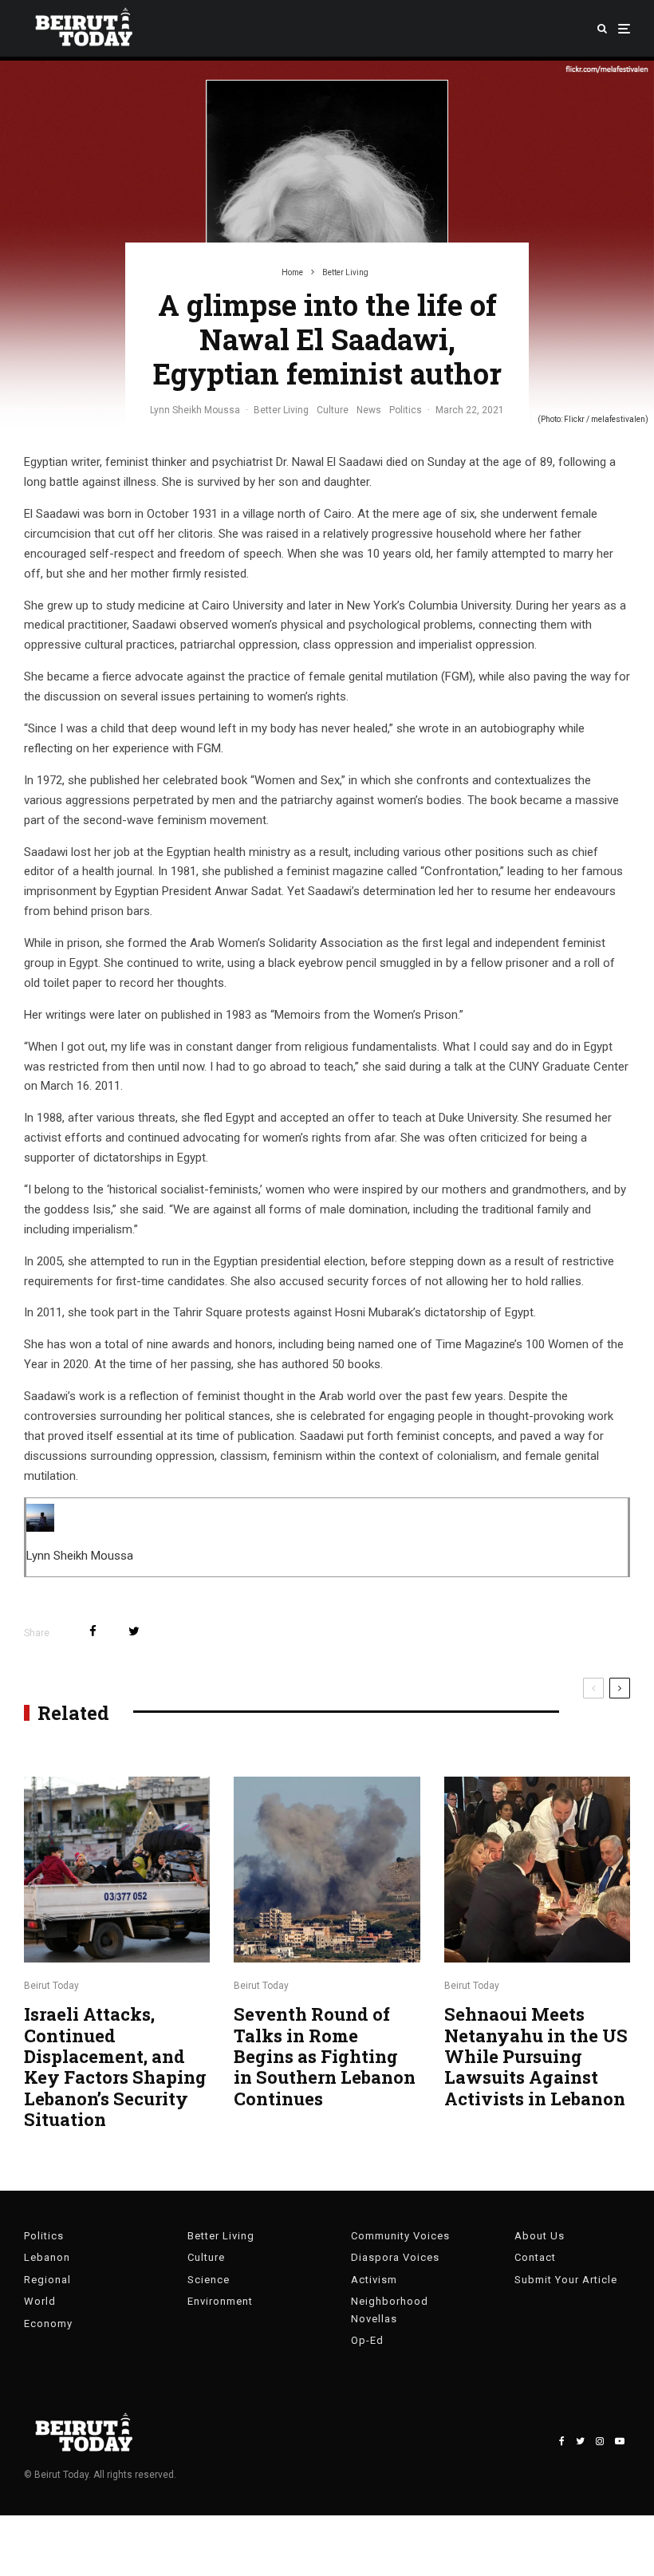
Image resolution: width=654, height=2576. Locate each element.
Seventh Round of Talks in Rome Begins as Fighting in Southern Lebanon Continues (325, 2057)
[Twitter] (580, 2441)
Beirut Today (51, 1986)
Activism (374, 2280)
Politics (406, 410)
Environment (220, 2301)
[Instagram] (600, 2441)
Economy (48, 2324)
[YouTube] (620, 2441)
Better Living (281, 410)
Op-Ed (367, 2340)
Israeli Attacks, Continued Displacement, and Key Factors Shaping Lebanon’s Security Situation (115, 2067)
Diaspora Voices (395, 2257)
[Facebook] (562, 2441)
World (40, 2301)
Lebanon (47, 2257)
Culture (333, 410)
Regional (47, 2280)
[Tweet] (134, 1631)
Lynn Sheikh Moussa (195, 410)
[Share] (93, 1631)
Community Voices (400, 2236)
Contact (535, 2257)
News (369, 410)
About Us (540, 2236)
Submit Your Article (566, 2280)
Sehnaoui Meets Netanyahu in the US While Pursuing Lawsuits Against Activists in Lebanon (536, 2057)
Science (209, 2280)
